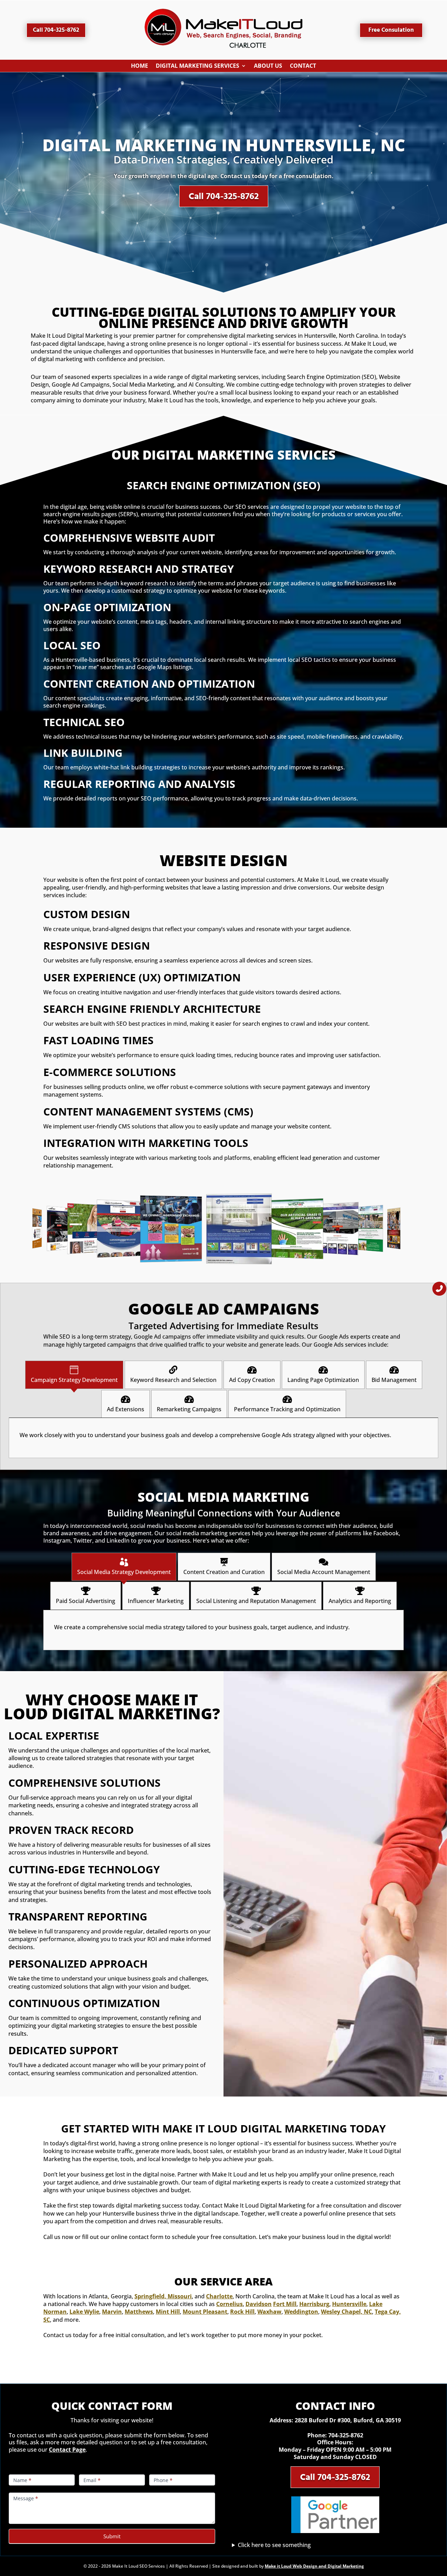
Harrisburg (314, 2304)
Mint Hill (168, 2312)
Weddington (301, 2312)
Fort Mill (285, 2304)
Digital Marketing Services (197, 67)
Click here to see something (274, 2545)
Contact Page (67, 2450)
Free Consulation (391, 30)
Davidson (259, 2304)
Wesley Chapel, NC (346, 2312)
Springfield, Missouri (163, 2296)
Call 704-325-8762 (56, 30)
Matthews (139, 2312)
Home (140, 67)
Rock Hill (242, 2312)
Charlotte (219, 2296)
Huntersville (349, 2304)
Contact (303, 67)
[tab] (74, 1375)
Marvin (112, 2312)
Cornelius (229, 2304)
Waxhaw (269, 2312)
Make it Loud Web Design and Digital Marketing (314, 2566)
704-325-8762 (346, 2435)
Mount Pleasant (205, 2312)
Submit (112, 2536)
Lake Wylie (84, 2312)
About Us (268, 67)
